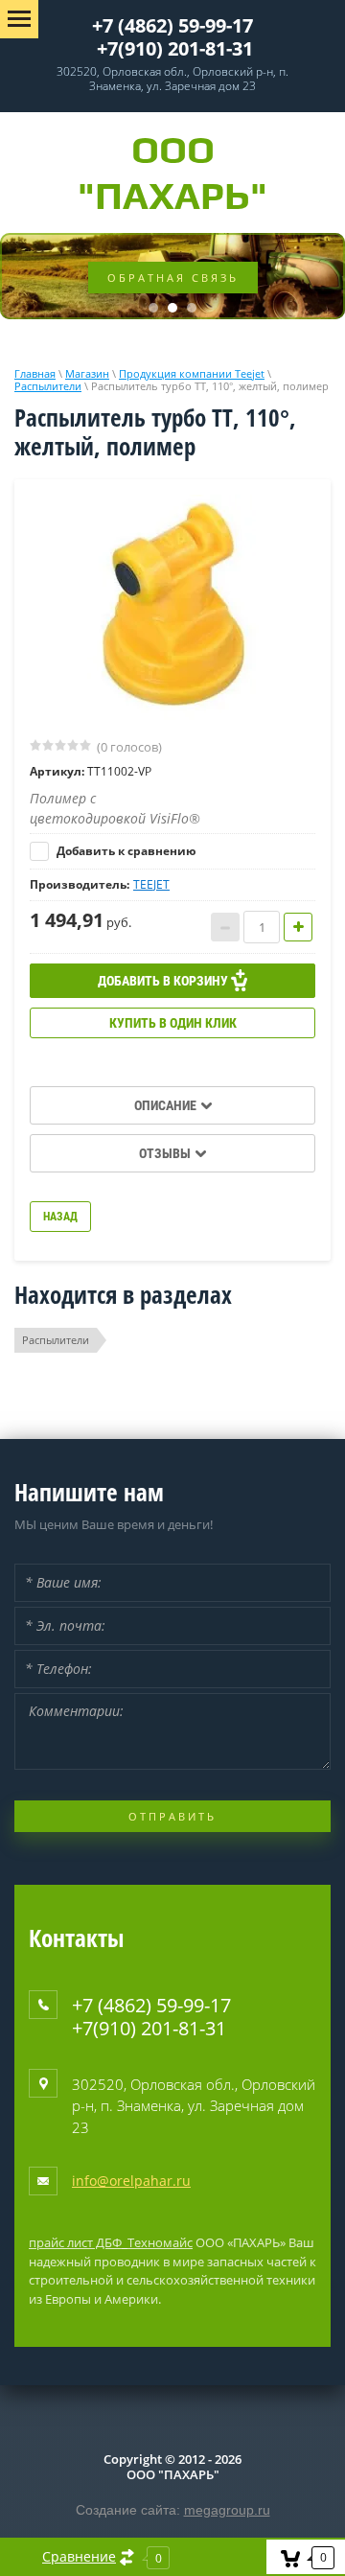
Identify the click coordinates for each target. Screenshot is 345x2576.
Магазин (87, 373)
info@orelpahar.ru (131, 2181)
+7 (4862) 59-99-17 (172, 25)
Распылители (48, 386)
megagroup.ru (227, 2510)
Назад (60, 1217)
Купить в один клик (173, 1023)
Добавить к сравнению (125, 851)
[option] (172, 607)
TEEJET (151, 884)
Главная (35, 373)
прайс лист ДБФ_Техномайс (111, 2242)
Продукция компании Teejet (192, 373)
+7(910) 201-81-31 (175, 48)
